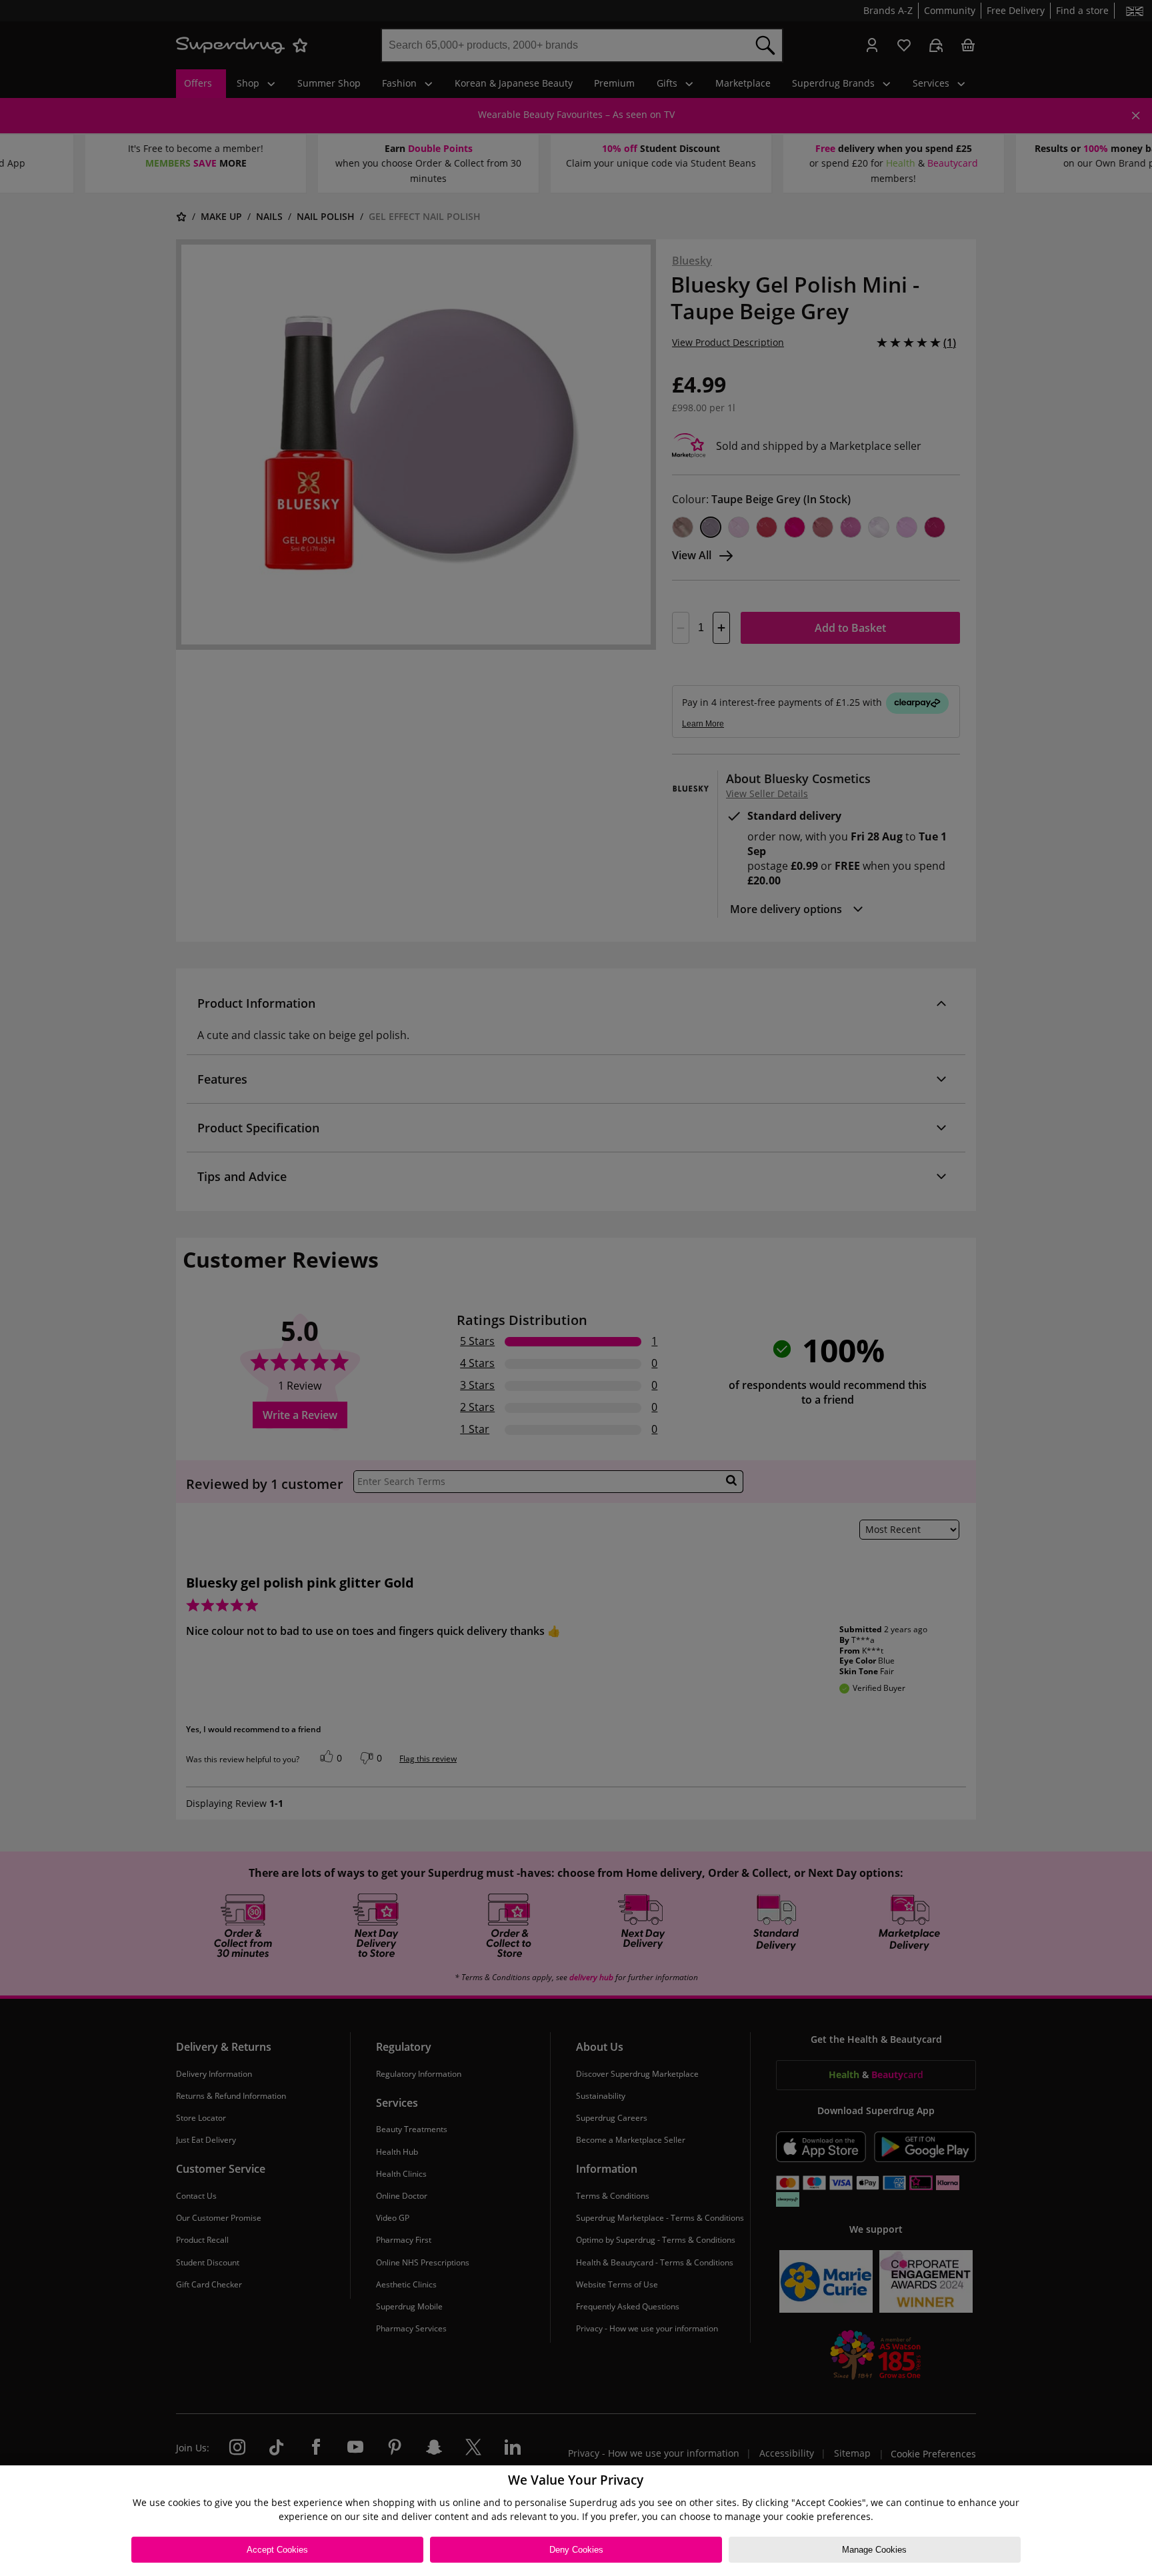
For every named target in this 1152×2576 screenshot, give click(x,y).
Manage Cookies (874, 2550)
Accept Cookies (277, 2550)
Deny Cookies (576, 2550)
